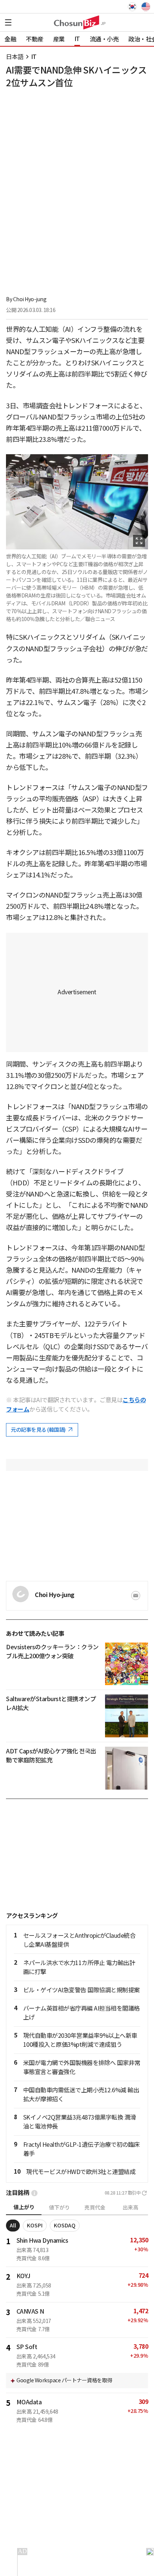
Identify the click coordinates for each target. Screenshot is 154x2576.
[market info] (34, 2193)
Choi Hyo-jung (30, 299)
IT (34, 57)
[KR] (134, 7)
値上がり (24, 2207)
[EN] (145, 7)
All (13, 2226)
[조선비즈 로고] (77, 22)
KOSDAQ (65, 2226)
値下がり (59, 2208)
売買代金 (95, 2208)
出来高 (130, 2208)
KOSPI (35, 2226)
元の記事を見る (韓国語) (39, 1430)
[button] (8, 22)
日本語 (15, 57)
